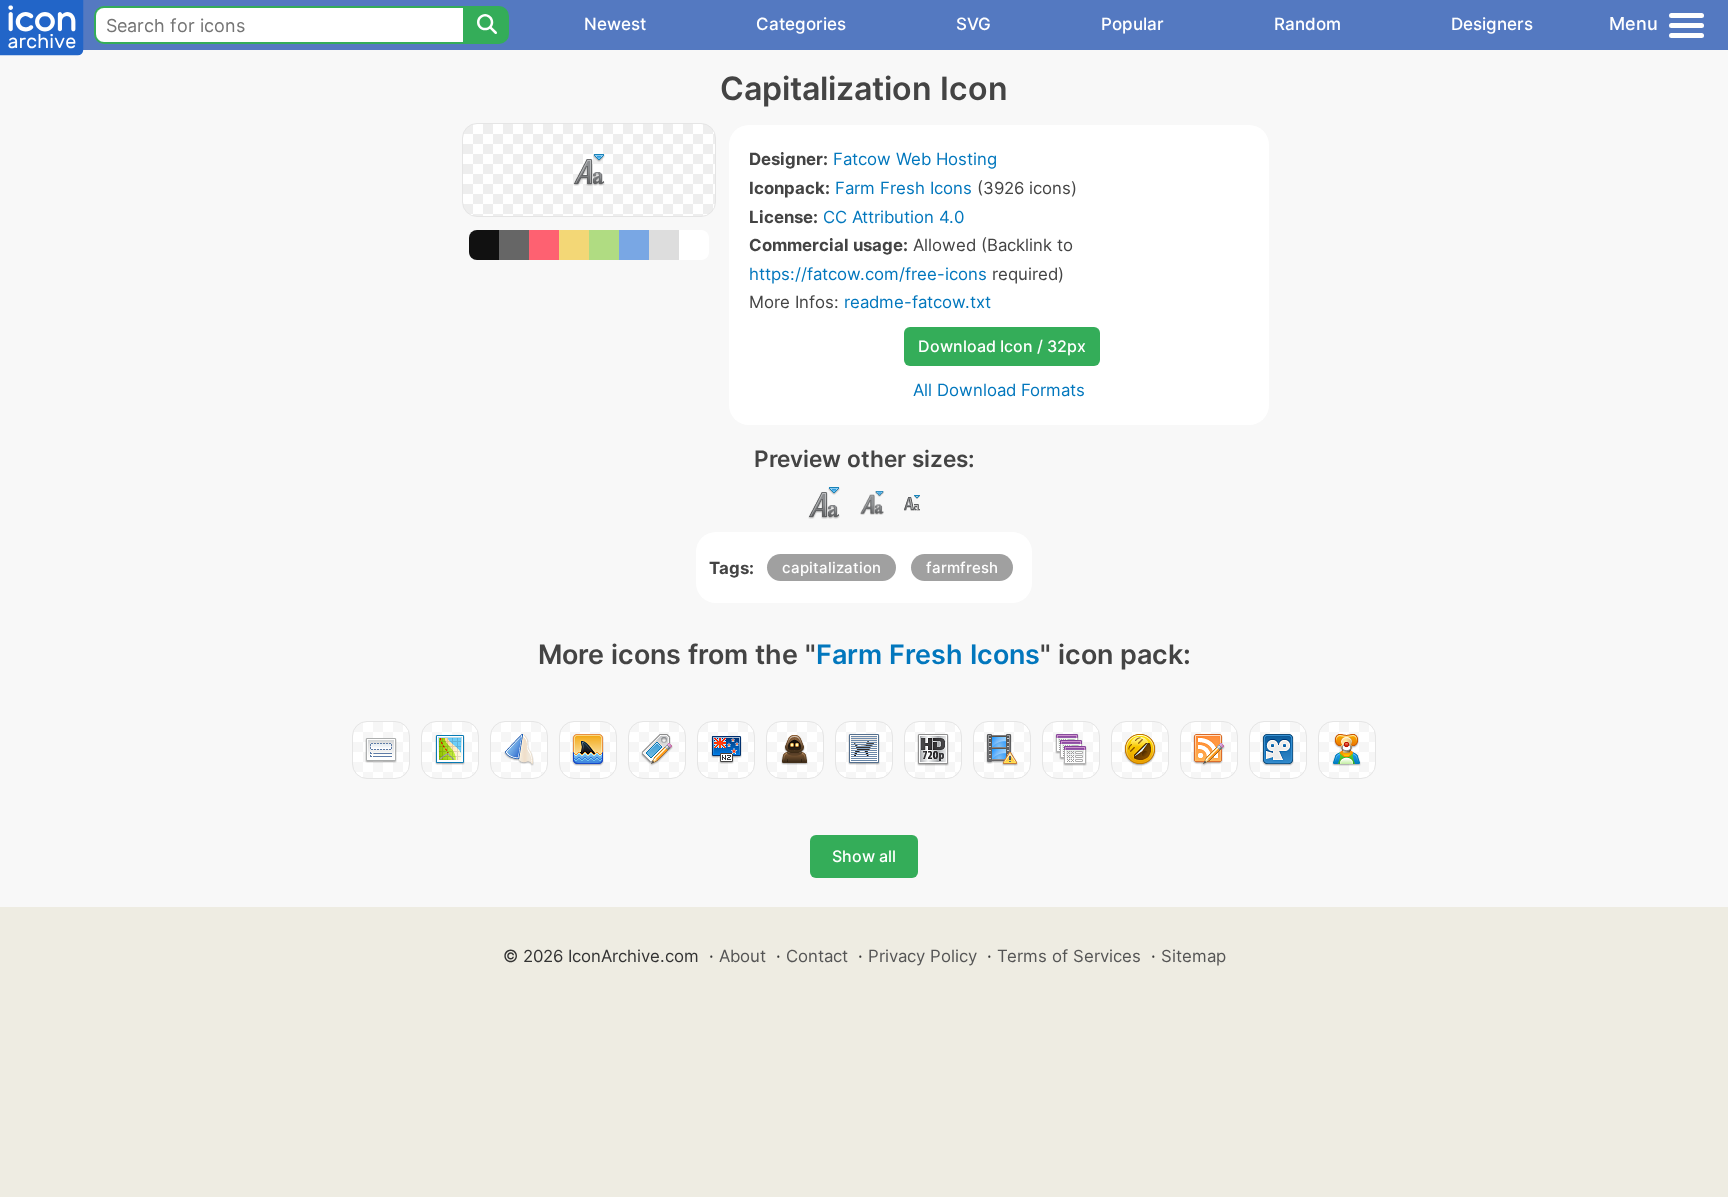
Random (1307, 24)
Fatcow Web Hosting (915, 159)
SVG (973, 24)
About (742, 956)
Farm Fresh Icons (903, 188)
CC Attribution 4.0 (893, 217)
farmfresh (962, 567)
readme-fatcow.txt (917, 302)
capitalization (831, 567)
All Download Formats (999, 390)
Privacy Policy (922, 956)
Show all (864, 856)
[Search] (486, 25)
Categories (801, 24)
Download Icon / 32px (1002, 346)
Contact (817, 956)
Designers (1492, 24)
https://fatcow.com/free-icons (868, 274)
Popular (1132, 24)
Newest (615, 24)
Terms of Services (1069, 956)
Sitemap (1193, 956)
